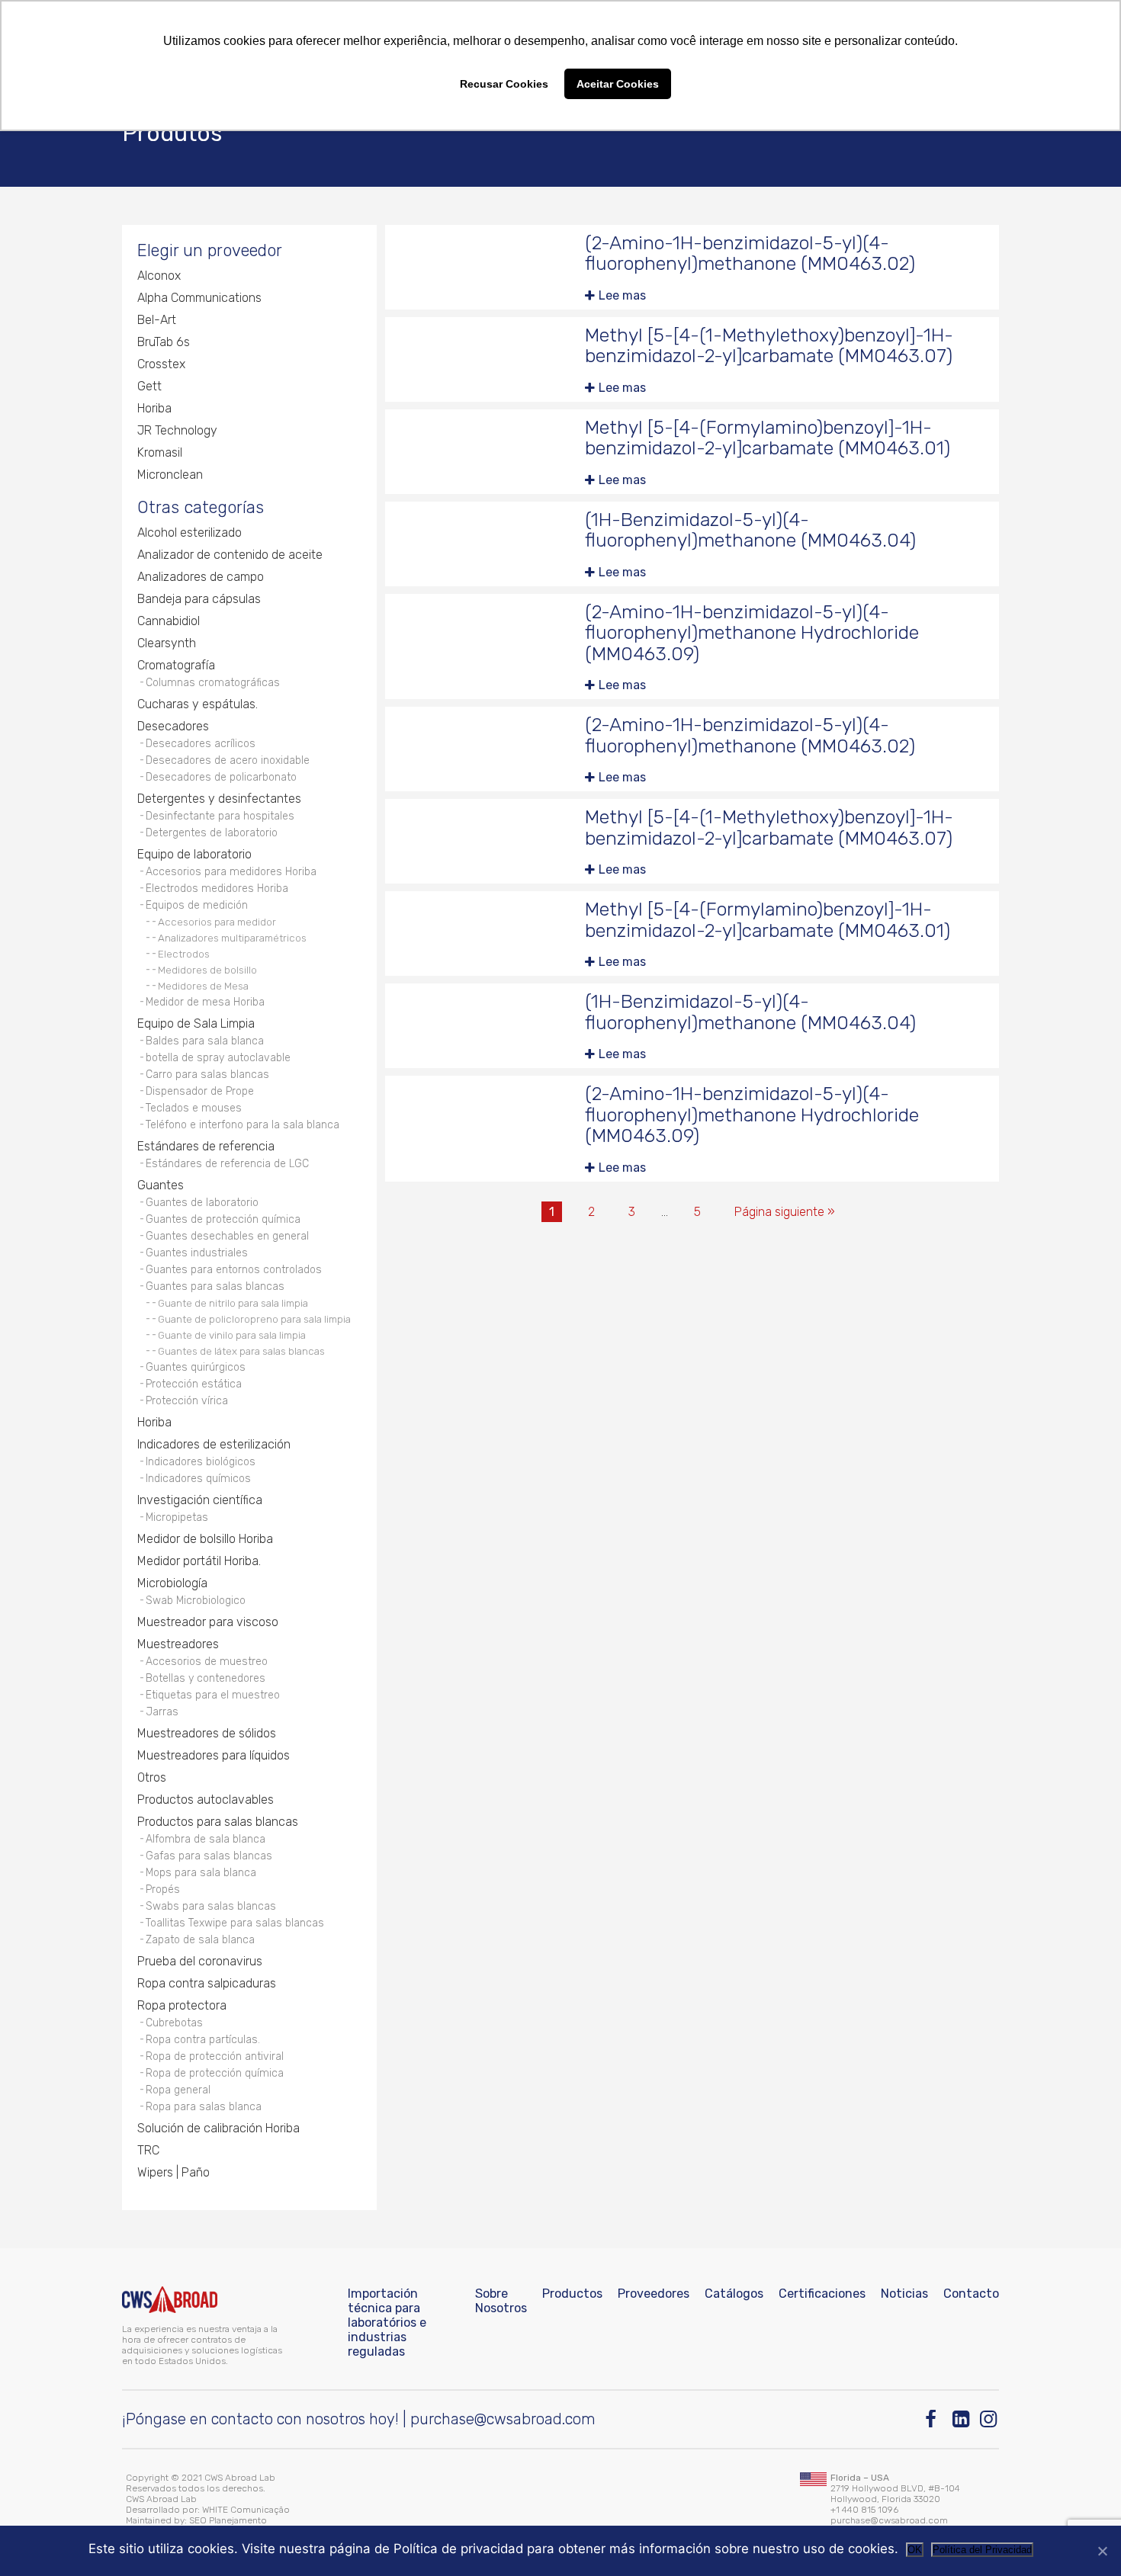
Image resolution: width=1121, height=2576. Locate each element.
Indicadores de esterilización (214, 1444)
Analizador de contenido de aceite (230, 555)
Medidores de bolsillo (207, 970)
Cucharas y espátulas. (198, 704)
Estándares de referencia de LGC (227, 1164)
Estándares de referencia (206, 1146)
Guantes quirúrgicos (196, 1367)
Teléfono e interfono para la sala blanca (243, 1125)
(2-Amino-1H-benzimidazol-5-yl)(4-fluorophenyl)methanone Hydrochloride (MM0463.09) (752, 633)
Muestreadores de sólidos (207, 1733)
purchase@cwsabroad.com (503, 2419)
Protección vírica (187, 1401)
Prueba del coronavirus (200, 1961)
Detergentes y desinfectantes (219, 799)
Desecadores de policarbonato (221, 777)
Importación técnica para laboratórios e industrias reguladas (387, 2323)
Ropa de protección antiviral (215, 2056)
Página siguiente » (785, 1212)
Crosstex (161, 364)
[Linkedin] (962, 2419)
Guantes (161, 1185)
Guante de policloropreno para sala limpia (254, 1319)
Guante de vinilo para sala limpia (232, 1335)
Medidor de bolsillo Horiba (205, 1539)
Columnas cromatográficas (213, 683)
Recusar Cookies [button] (504, 84)
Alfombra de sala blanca (206, 1839)
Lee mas (622, 295)
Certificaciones (822, 2294)
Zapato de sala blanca (200, 1940)
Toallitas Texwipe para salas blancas (235, 1923)
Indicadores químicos (198, 1479)
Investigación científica (200, 1500)
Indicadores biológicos (201, 1462)
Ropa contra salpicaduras (207, 1983)
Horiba (154, 408)
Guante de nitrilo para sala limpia (233, 1303)
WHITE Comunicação (246, 2510)
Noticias (904, 2294)
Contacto (971, 2294)
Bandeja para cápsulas (199, 599)
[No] (1102, 2551)
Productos (572, 2294)
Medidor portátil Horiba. (199, 1561)
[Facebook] (935, 2419)
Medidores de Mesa (203, 986)
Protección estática (194, 1384)
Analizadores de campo (201, 577)
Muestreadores (178, 1644)
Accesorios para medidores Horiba (231, 872)
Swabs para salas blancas (211, 1906)
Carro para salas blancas (207, 1075)
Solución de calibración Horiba (218, 2128)
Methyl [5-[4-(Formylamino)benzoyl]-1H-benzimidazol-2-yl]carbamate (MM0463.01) (768, 438)
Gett (149, 386)
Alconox (159, 276)
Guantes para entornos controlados (234, 1270)
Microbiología (172, 1583)
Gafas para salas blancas (209, 1856)
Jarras (162, 1712)
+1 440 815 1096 (864, 2510)
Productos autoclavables (206, 1800)
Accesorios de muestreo (207, 1662)
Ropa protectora (182, 2005)
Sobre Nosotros (501, 2301)
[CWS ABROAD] (170, 2300)
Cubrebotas (174, 2023)
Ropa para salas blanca (204, 2107)
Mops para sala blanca (201, 1873)
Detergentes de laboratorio (212, 833)
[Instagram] (989, 2419)
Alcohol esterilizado (190, 533)
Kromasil (160, 452)
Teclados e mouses (194, 1108)
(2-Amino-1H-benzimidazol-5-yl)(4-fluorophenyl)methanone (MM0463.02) (750, 253)
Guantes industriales (197, 1253)
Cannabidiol (169, 621)
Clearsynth (167, 643)
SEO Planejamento (228, 2520)
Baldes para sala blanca (205, 1041)
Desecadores (173, 726)
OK (915, 2550)
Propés (163, 1889)
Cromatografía (176, 665)
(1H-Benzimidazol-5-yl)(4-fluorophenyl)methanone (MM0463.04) (750, 530)
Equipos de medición (197, 905)
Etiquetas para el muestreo (213, 1695)
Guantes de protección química (223, 1219)
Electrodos (184, 954)
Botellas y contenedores (206, 1678)
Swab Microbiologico (196, 1601)
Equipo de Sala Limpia (196, 1023)
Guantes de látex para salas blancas (241, 1351)
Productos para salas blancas (218, 1822)
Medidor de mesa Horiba (205, 1002)
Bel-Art (157, 320)
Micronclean (170, 475)
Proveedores (654, 2294)
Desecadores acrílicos (201, 744)
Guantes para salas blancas (215, 1286)
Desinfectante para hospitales (220, 816)
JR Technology (177, 430)
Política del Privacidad (982, 2550)
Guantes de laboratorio (202, 1203)
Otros (152, 1777)
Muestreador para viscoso (208, 1622)
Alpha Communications (199, 298)
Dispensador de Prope (200, 1091)
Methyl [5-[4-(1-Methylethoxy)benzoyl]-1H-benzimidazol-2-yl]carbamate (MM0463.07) (769, 346)
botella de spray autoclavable (218, 1058)
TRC (148, 2150)
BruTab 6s (164, 342)
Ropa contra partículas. (203, 2040)
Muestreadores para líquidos (214, 1755)
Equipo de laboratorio (194, 854)
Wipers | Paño (173, 2172)
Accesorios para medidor (217, 922)
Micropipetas (177, 1517)
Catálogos (734, 2294)
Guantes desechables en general (227, 1236)
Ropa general (178, 2090)
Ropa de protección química (215, 2073)
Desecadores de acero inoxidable (228, 760)
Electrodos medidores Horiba (217, 889)
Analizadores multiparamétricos (232, 938)
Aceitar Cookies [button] (618, 84)
